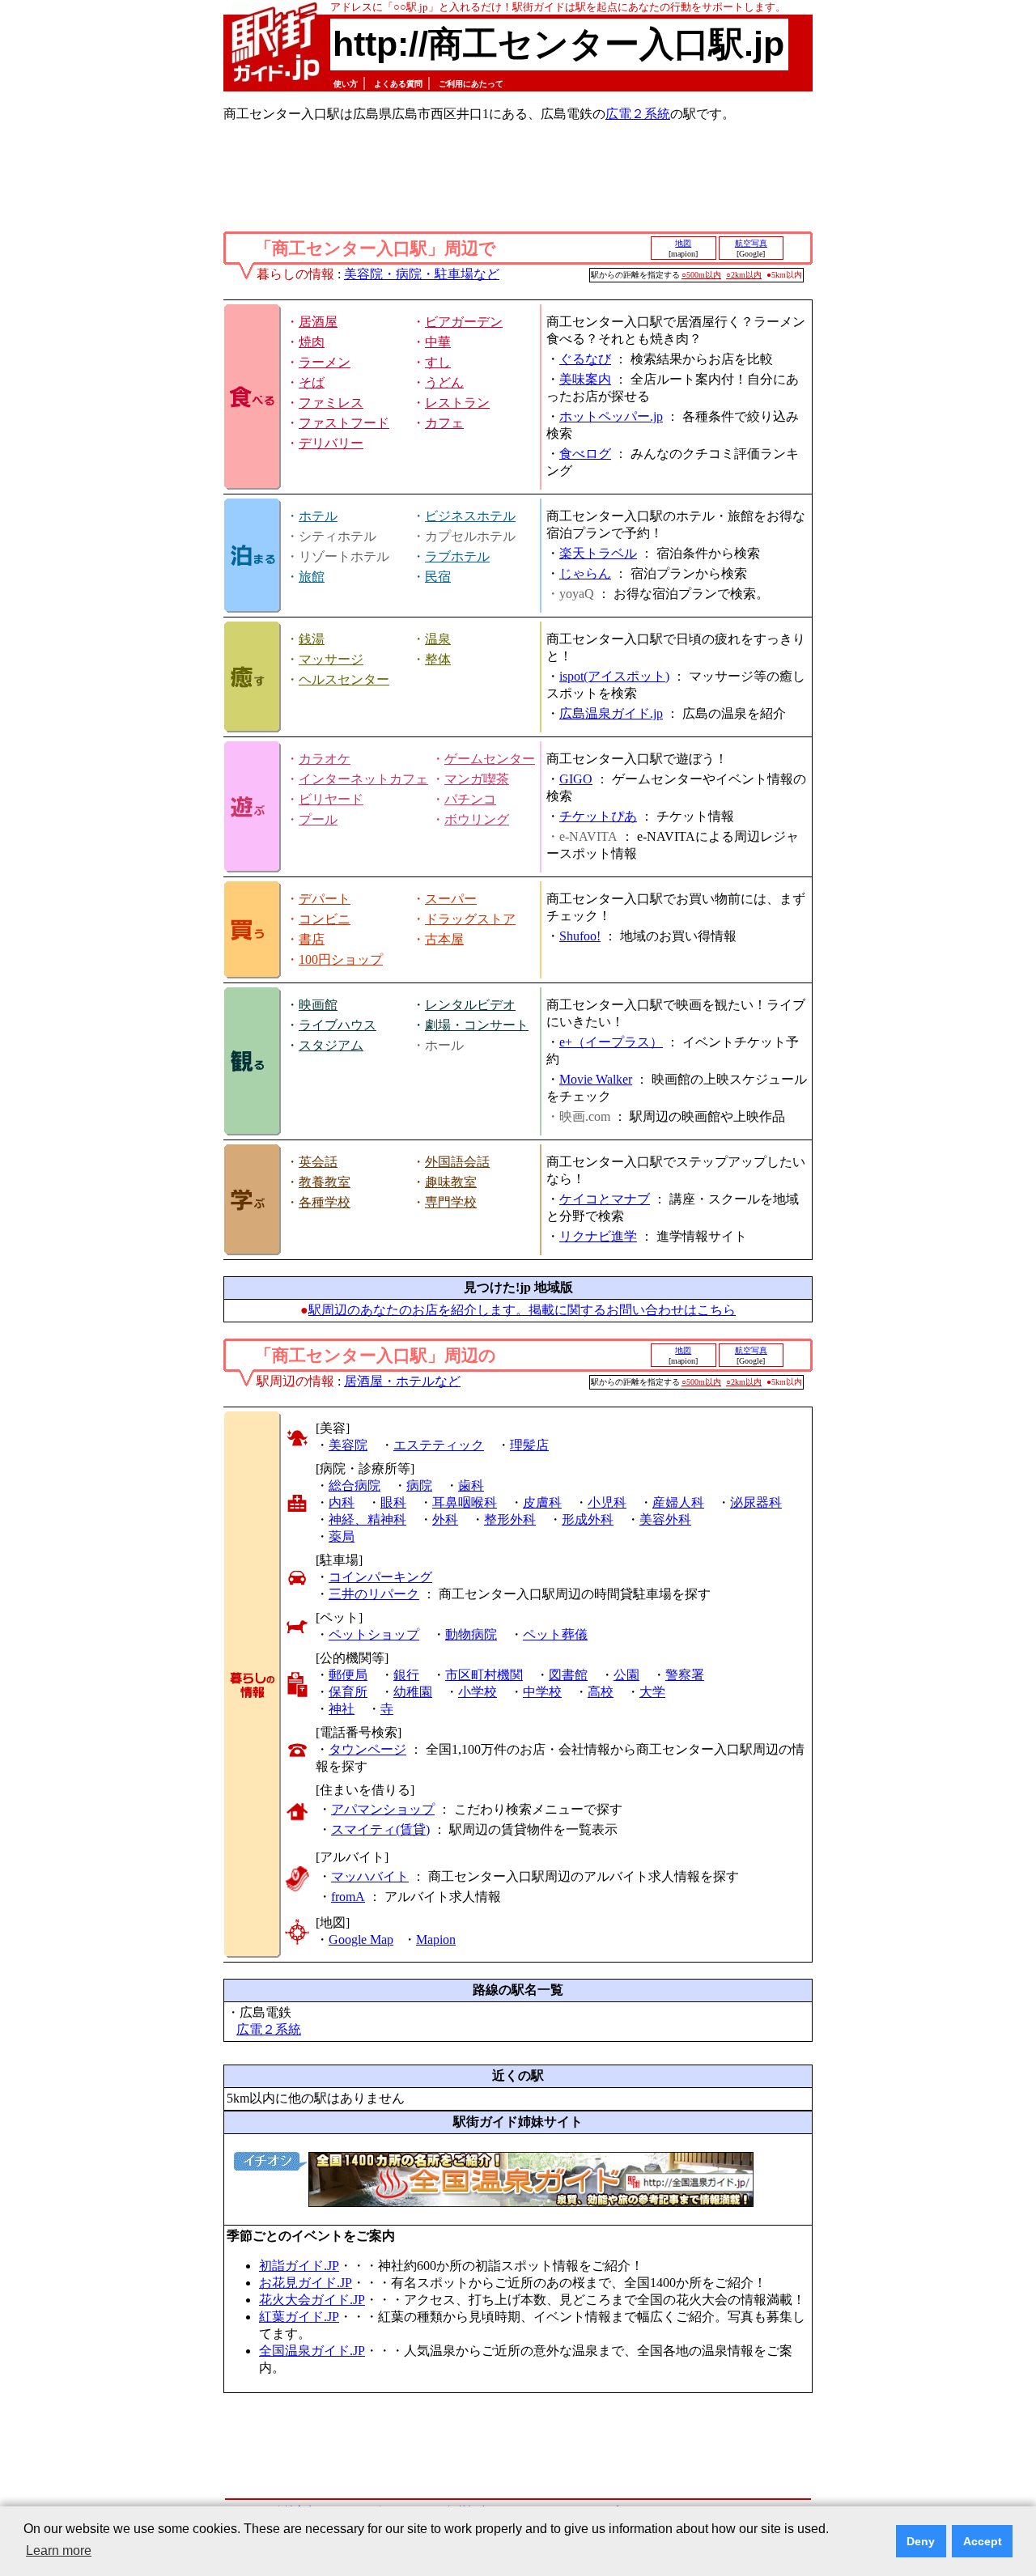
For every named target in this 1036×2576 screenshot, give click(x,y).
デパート (325, 899)
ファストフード (344, 423)
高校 (601, 1692)
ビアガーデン (464, 322)
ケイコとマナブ (605, 1199)
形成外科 (588, 1519)
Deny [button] (921, 2541)
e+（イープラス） (611, 1042)
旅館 (312, 577)
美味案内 (585, 379)
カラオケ (325, 759)
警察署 (685, 1675)
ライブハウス (338, 1025)
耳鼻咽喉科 (465, 1502)
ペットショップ (374, 1634)
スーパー (451, 899)
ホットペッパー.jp (611, 416)
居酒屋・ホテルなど (402, 1381)
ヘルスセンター (344, 679)
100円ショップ (341, 959)
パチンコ (470, 799)
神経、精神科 (367, 1519)
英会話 (318, 1162)
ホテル (318, 516)
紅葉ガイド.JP (299, 2317)
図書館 (568, 1675)
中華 (438, 342)
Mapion (436, 1939)
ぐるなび (585, 359)
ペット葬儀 (555, 1634)
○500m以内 (701, 275)
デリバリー (331, 443)
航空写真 (751, 243)
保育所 (348, 1692)
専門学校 (451, 1202)
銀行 (406, 1675)
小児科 (607, 1502)
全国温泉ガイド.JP (312, 2351)
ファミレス (331, 403)
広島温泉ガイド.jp (611, 713)
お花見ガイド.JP (306, 2283)
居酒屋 (318, 322)
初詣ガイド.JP (299, 2266)
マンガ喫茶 (477, 779)
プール (318, 819)
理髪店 (529, 1445)
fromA (348, 1897)
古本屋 (444, 939)
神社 (342, 1709)
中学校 (542, 1692)
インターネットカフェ (363, 779)
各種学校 (325, 1202)
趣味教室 (451, 1182)
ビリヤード (331, 799)
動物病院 (471, 1634)
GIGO (576, 779)
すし (438, 362)
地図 (683, 243)
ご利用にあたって (471, 84)
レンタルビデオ (470, 1005)
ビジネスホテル (470, 516)
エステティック (439, 1445)
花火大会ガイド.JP (312, 2300)
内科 (342, 1502)
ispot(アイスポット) (614, 676)
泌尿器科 (756, 1502)
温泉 (438, 639)
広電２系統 (638, 114)
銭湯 (312, 639)
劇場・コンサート (477, 1025)
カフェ (444, 423)
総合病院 (355, 1485)
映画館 (318, 1005)
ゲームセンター (490, 759)
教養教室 (325, 1182)
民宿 (438, 577)
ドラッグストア (470, 919)
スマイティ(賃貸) (380, 1829)
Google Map (361, 1939)
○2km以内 (744, 275)
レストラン (457, 403)
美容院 (348, 1445)
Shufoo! (580, 936)
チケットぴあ (598, 816)
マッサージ (331, 659)
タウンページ (367, 1749)
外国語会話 (457, 1162)
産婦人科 (678, 1502)
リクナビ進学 (598, 1236)
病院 (419, 1485)
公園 (626, 1675)
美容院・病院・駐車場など (422, 274)
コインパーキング (380, 1577)
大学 (652, 1692)
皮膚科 (542, 1502)
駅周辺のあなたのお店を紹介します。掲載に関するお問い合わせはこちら (522, 1310)
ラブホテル (457, 556)
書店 (312, 939)
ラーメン (325, 362)
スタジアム (331, 1045)
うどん (444, 382)
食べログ (585, 454)
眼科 (393, 1502)
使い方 (346, 84)
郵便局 (348, 1675)
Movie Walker (596, 1079)
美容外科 (665, 1519)
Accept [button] (983, 2541)
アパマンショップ (383, 1809)
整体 (438, 659)
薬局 (342, 1536)
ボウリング (477, 819)
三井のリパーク (374, 1594)
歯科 (471, 1485)
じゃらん (585, 573)
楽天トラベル (598, 553)
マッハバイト (370, 1876)
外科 (445, 1519)
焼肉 (312, 342)
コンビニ (325, 919)
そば (312, 382)
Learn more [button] (59, 2551)
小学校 (478, 1692)
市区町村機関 (484, 1675)
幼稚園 (413, 1692)
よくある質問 (398, 84)
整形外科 (510, 1519)
